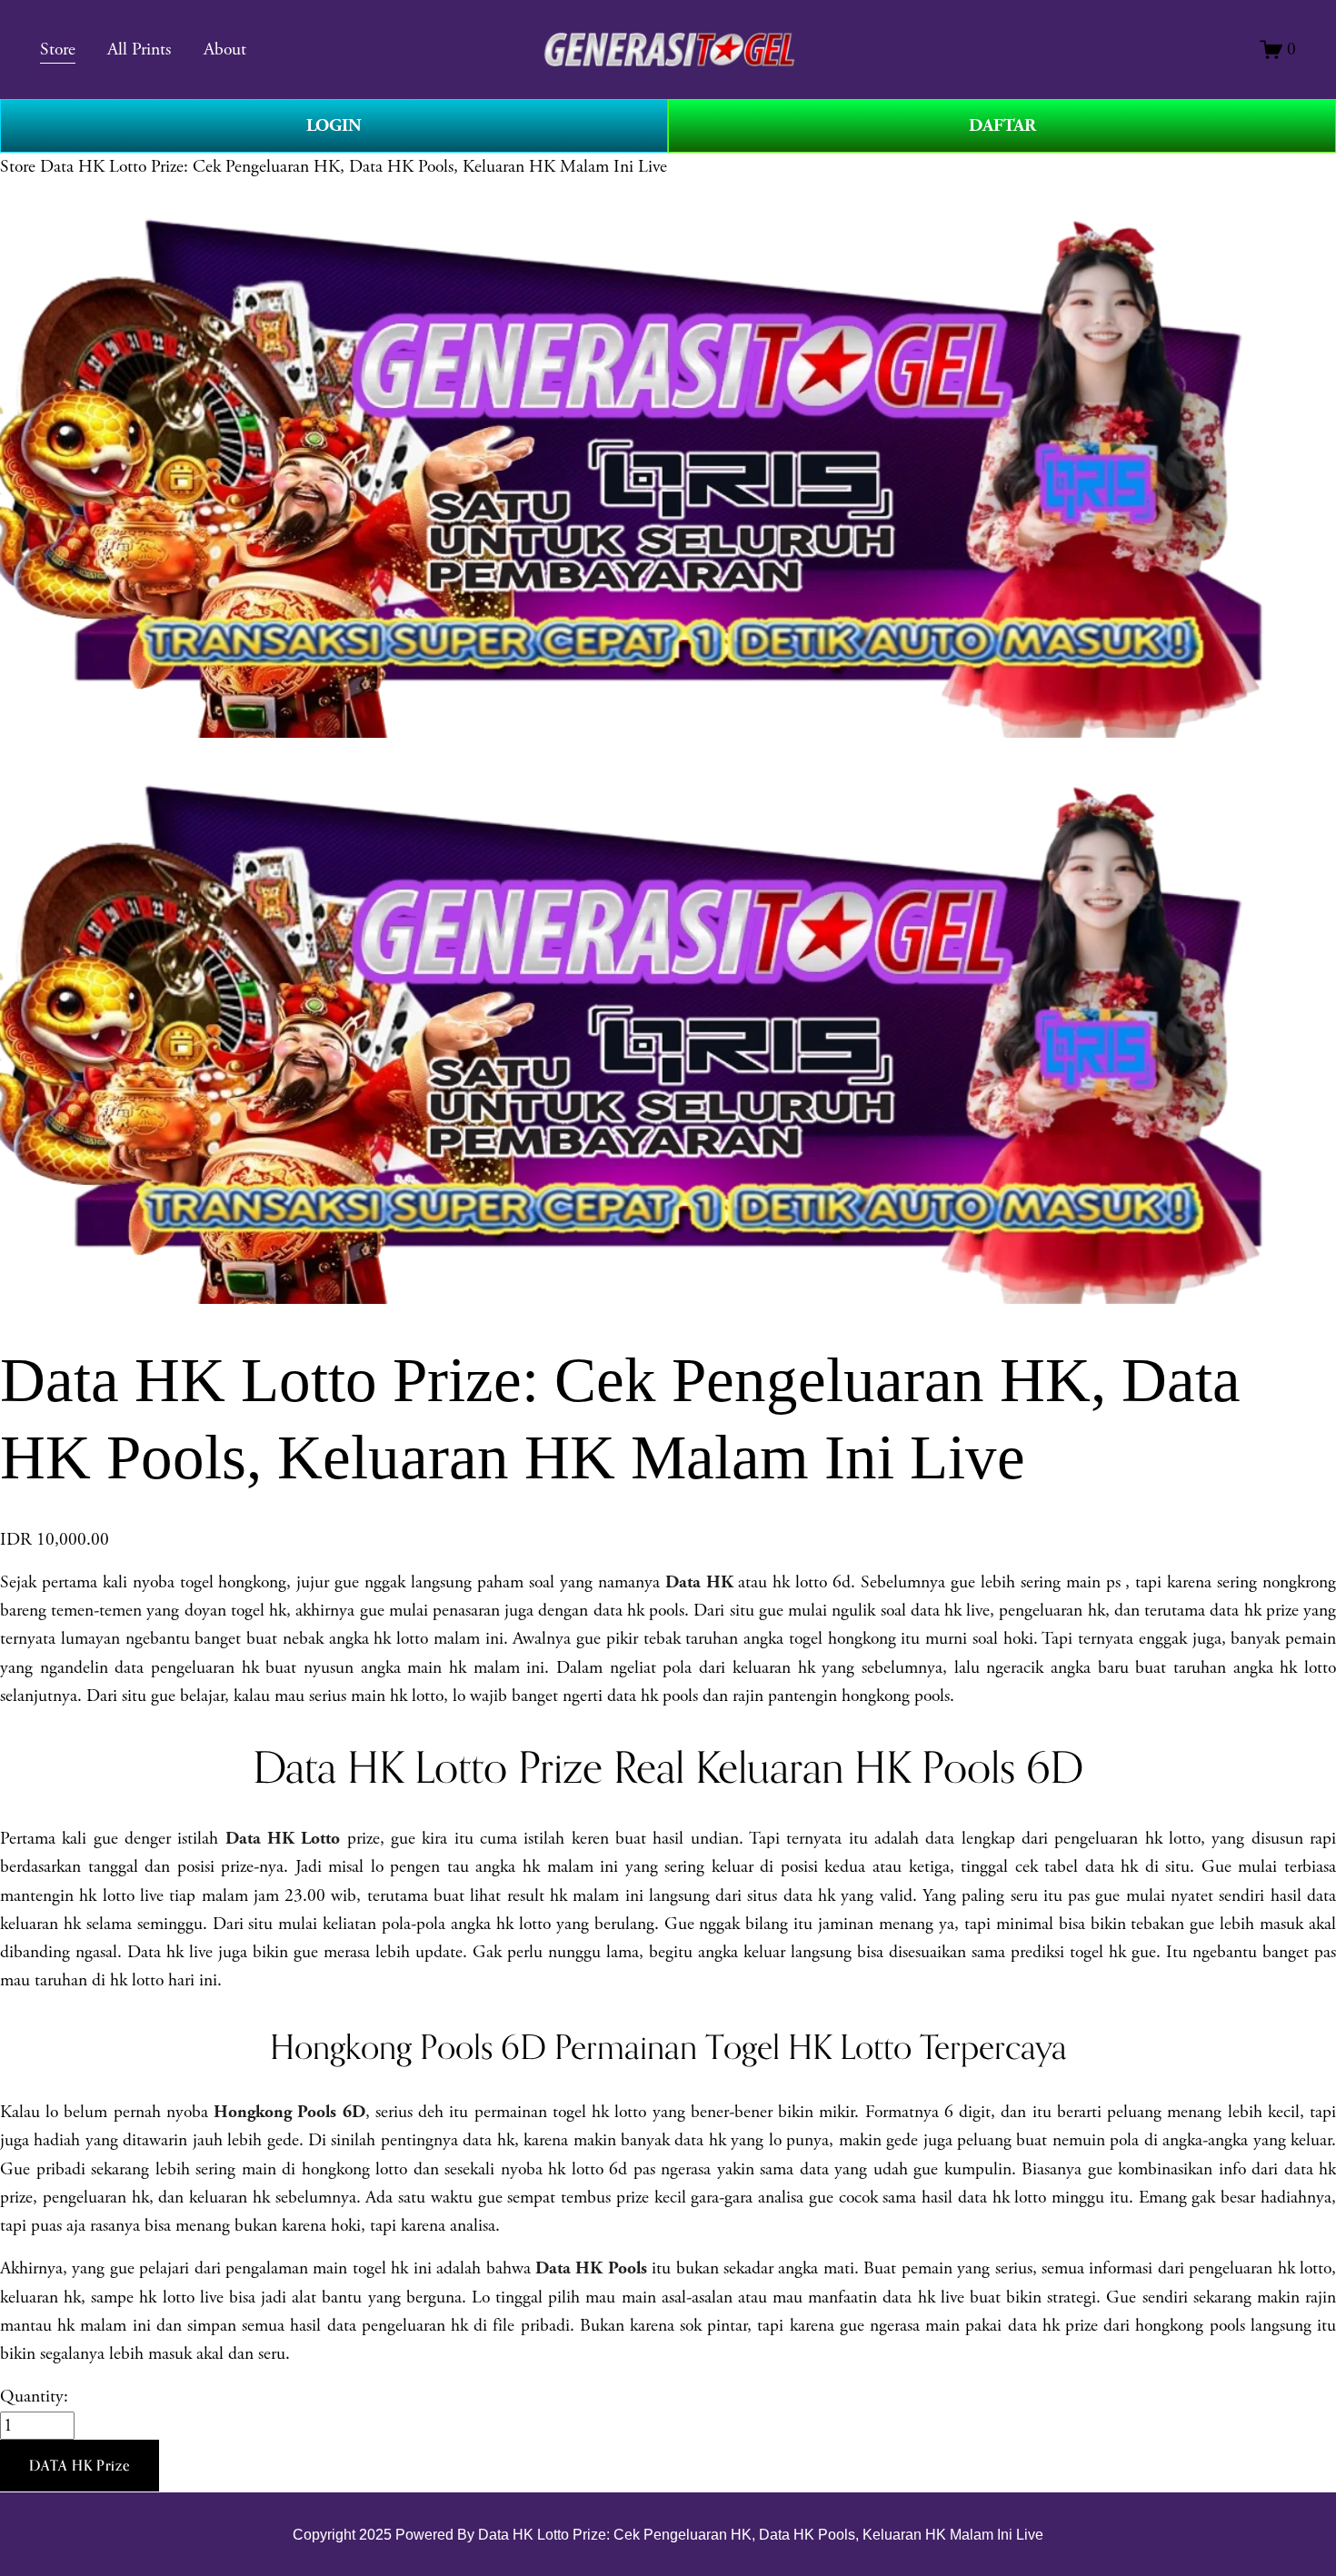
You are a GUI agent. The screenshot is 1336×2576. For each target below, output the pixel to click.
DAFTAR (1002, 125)
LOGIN (334, 125)
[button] (80, 2466)
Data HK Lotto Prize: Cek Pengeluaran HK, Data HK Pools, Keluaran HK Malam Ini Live (354, 167)
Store (18, 167)
